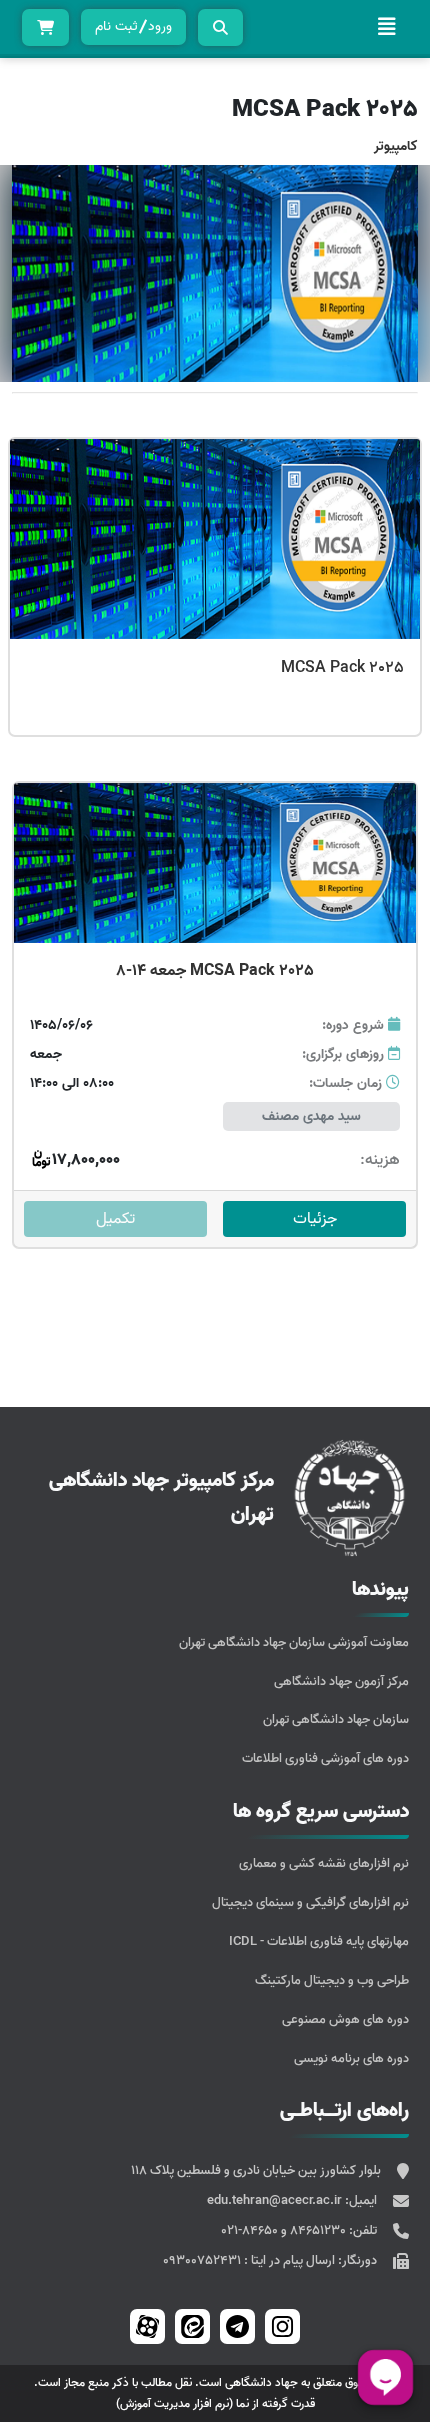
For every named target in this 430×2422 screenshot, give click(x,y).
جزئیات (315, 1219)
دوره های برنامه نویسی (351, 2058)
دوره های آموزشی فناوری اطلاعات (325, 1758)
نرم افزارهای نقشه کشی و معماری (324, 1863)
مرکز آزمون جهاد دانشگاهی (341, 1681)
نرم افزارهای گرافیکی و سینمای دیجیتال (310, 1902)
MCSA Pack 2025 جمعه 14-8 (215, 971)
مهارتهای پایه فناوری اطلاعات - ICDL (319, 1941)
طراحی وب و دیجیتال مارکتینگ (332, 1980)
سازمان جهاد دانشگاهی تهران (336, 1719)
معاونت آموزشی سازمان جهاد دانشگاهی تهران (294, 1642)
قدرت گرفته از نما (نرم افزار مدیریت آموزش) (215, 2403)
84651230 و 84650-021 (285, 2230)
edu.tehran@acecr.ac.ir (276, 2200)
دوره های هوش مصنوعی (345, 2019)
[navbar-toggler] (387, 27)
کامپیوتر (396, 146)
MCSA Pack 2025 (342, 668)
